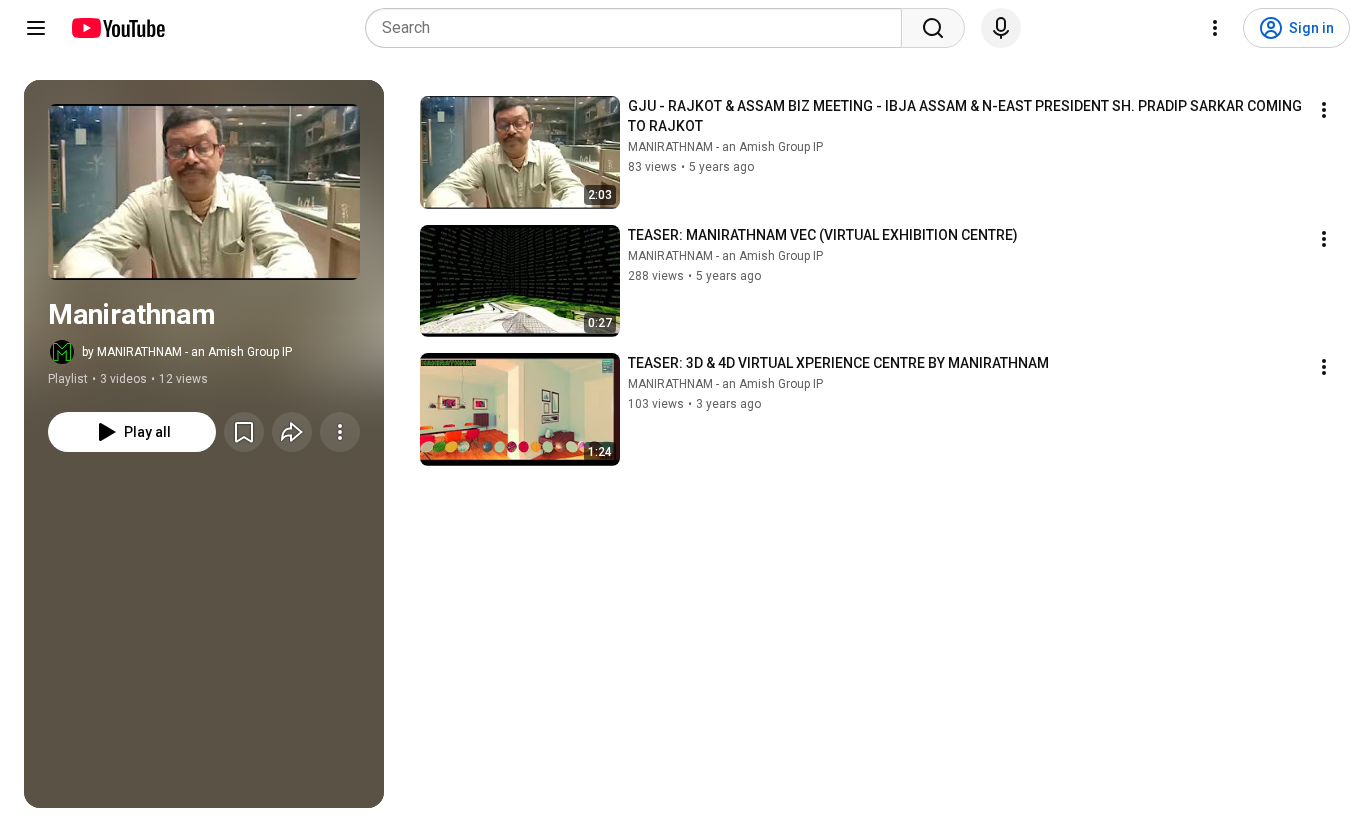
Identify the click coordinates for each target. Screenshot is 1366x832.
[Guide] (36, 28)
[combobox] (639, 28)
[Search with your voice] (1001, 28)
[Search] (933, 28)
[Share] (292, 432)
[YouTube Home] (117, 28)
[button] (204, 192)
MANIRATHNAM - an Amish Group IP (725, 147)
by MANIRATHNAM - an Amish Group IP (187, 352)
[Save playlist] (244, 432)
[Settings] (1215, 28)
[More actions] (340, 432)
